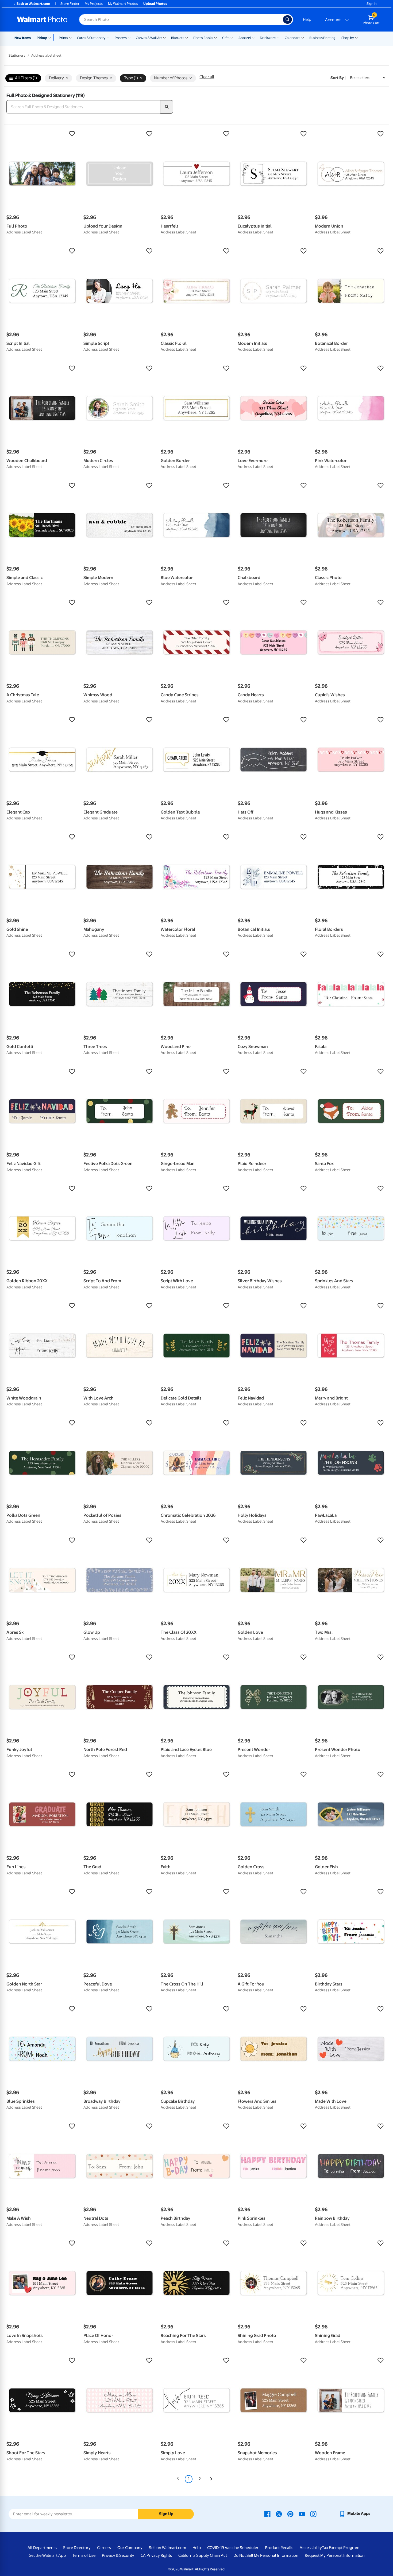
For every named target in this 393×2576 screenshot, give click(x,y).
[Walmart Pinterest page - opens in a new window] (290, 2514)
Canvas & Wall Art (149, 38)
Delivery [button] (56, 78)
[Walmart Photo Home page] (42, 19)
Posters (121, 38)
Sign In (371, 4)
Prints (63, 38)
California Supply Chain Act (203, 2555)
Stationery (17, 55)
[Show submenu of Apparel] (253, 37)
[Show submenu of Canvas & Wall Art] (164, 37)
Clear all (207, 77)
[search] (167, 107)
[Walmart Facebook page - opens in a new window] (267, 2514)
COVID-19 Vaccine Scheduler (233, 2548)
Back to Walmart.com (33, 4)
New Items (23, 38)
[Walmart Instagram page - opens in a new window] (313, 2514)
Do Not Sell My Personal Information (266, 2555)
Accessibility (311, 2548)
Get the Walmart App (47, 2555)
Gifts (226, 38)
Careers (104, 2548)
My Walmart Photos (123, 4)
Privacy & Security (118, 2555)
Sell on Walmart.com (167, 2548)
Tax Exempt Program (341, 2548)
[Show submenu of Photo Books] (215, 37)
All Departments (42, 2548)
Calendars (292, 38)
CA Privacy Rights (156, 2555)
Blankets (178, 38)
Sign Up (166, 2514)
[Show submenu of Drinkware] (278, 37)
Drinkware (268, 38)
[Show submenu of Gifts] (232, 37)
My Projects (94, 4)
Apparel (245, 38)
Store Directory (77, 2548)
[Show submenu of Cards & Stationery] (108, 37)
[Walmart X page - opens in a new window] (279, 2514)
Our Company (130, 2548)
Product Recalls (279, 2548)
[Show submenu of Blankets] (187, 37)
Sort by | (338, 78)
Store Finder (70, 4)
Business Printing (322, 38)
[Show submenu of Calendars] (303, 37)
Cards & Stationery (91, 38)
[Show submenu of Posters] (129, 37)
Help (307, 19)
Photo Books (203, 38)
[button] (42, 134)
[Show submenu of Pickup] (51, 37)
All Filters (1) (26, 78)
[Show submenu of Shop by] (356, 37)
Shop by (348, 38)
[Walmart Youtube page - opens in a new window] (302, 2514)
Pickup (42, 38)
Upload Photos (155, 4)
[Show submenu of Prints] (70, 37)
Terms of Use (84, 2555)
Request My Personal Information (335, 2555)
